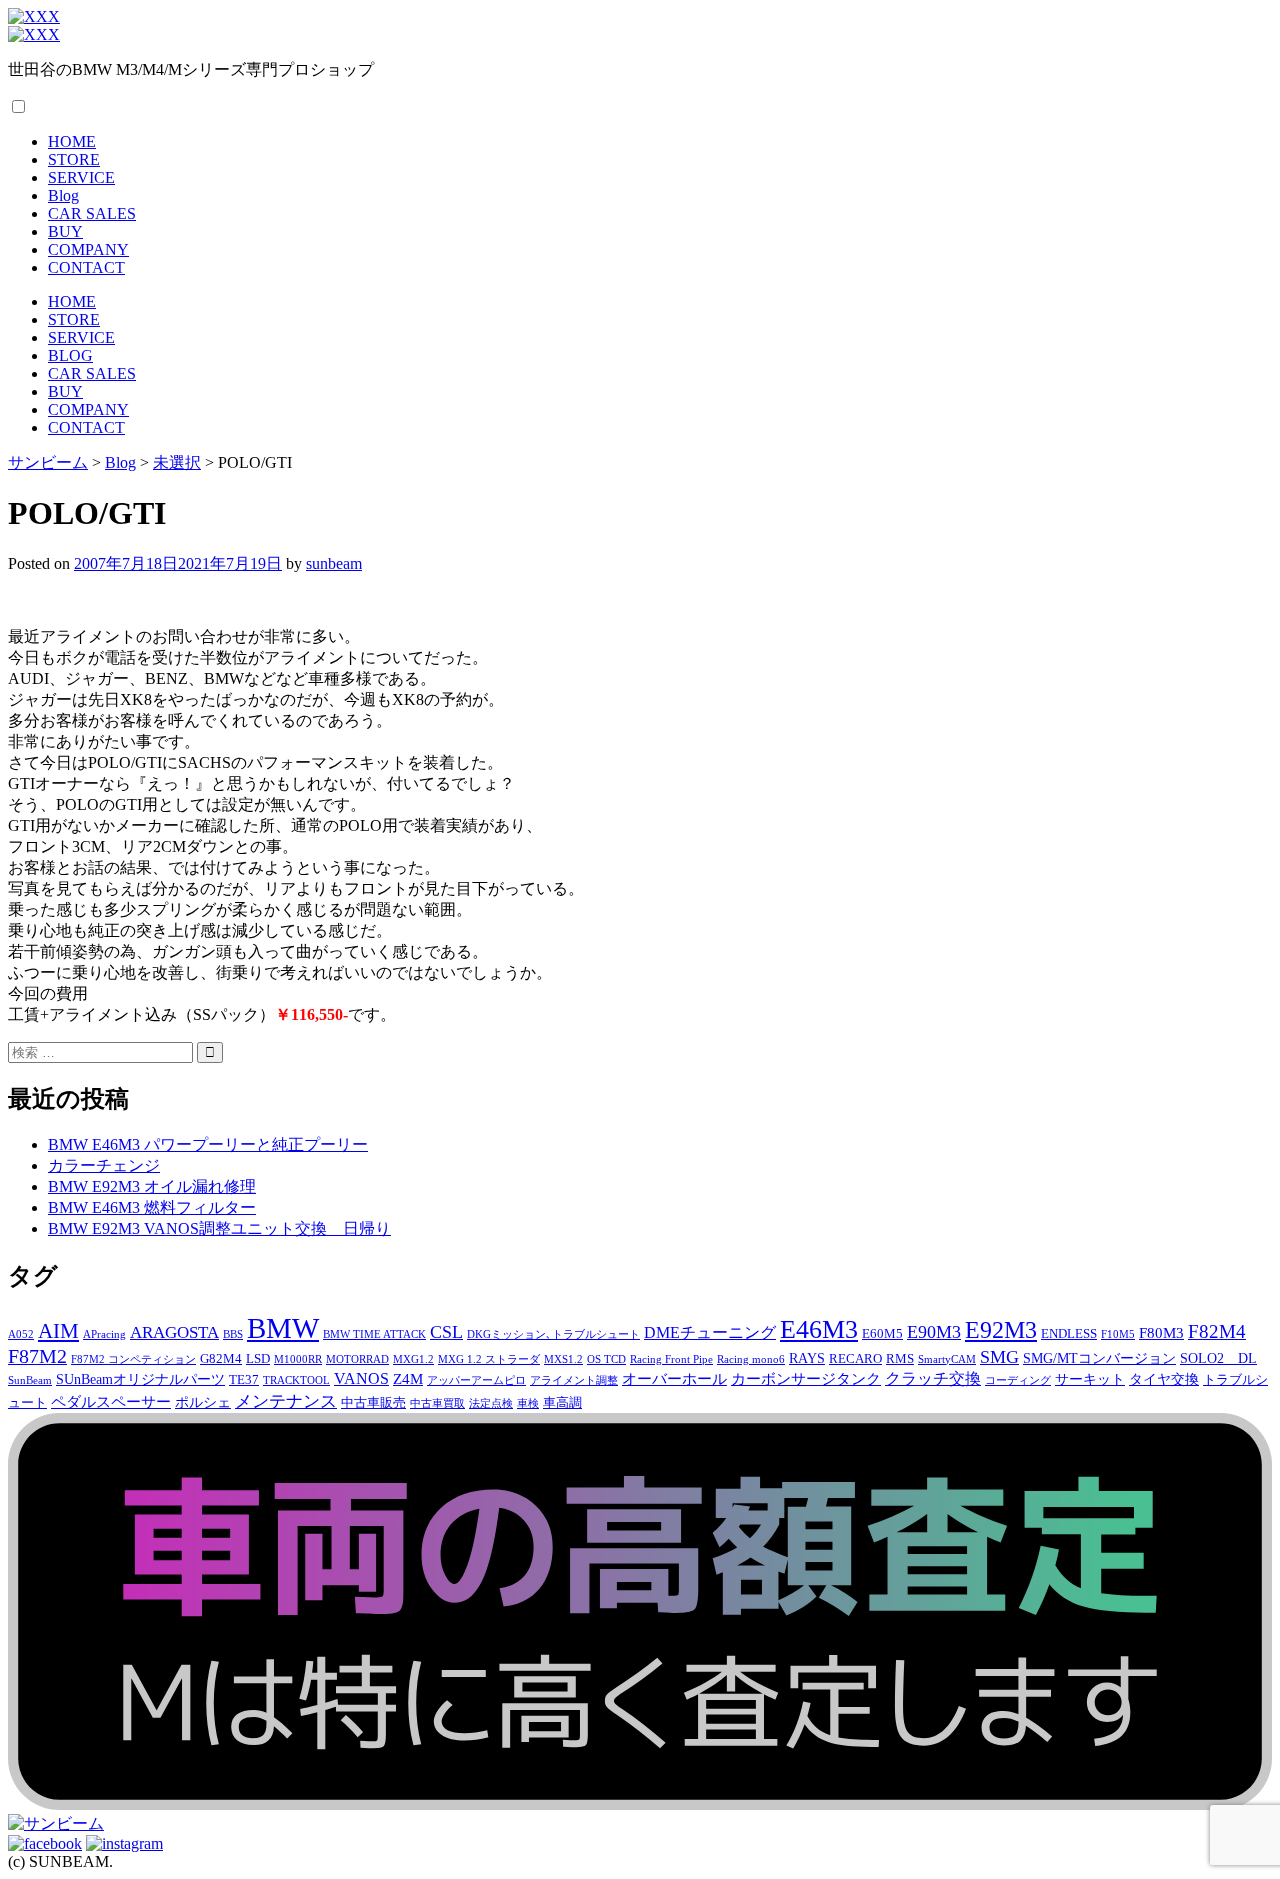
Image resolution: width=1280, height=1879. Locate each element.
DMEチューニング (710, 1333)
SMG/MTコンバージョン (1099, 1358)
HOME (72, 141)
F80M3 (1161, 1332)
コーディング (1018, 1380)
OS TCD (606, 1359)
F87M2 (37, 1356)
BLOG (70, 355)
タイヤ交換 (1164, 1379)
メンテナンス (286, 1401)
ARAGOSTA (174, 1332)
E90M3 (934, 1332)
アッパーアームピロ (476, 1380)
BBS (233, 1334)
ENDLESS (1069, 1334)
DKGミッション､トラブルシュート (553, 1334)
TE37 (244, 1380)
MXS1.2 (563, 1359)
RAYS (807, 1358)
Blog (63, 195)
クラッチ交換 (933, 1379)
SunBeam (30, 1380)
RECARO (855, 1359)
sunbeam (334, 563)
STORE (74, 159)
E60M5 (882, 1334)
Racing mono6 (751, 1359)
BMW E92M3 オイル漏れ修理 (152, 1186)
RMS (900, 1359)
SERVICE (81, 177)
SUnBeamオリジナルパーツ (140, 1379)
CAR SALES (92, 213)
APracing (104, 1334)
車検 (528, 1403)
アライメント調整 (574, 1380)
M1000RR (298, 1359)
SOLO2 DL (1218, 1358)
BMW (283, 1328)
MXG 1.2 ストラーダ (489, 1359)
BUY (65, 231)
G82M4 (221, 1359)
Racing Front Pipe (671, 1359)
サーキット (1090, 1379)
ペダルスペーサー (111, 1401)
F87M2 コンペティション (133, 1359)
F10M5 (1118, 1334)
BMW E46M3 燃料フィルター (152, 1207)
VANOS (361, 1379)
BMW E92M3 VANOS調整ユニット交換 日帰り (219, 1228)
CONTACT (86, 267)
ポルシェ (203, 1402)
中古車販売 (373, 1403)
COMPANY (88, 249)
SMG (999, 1357)
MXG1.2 (413, 1359)
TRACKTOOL (296, 1380)
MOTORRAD (357, 1359)
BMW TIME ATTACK (374, 1334)
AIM (58, 1331)
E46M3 (819, 1329)
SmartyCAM (947, 1359)
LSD (258, 1359)
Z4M (408, 1378)
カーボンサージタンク (806, 1378)
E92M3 (1001, 1329)
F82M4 (1217, 1331)
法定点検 (491, 1403)
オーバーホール (674, 1378)
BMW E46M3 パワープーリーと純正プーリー (208, 1144)
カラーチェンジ (104, 1165)
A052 (21, 1334)
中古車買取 (437, 1403)
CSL (446, 1332)
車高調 (562, 1403)
